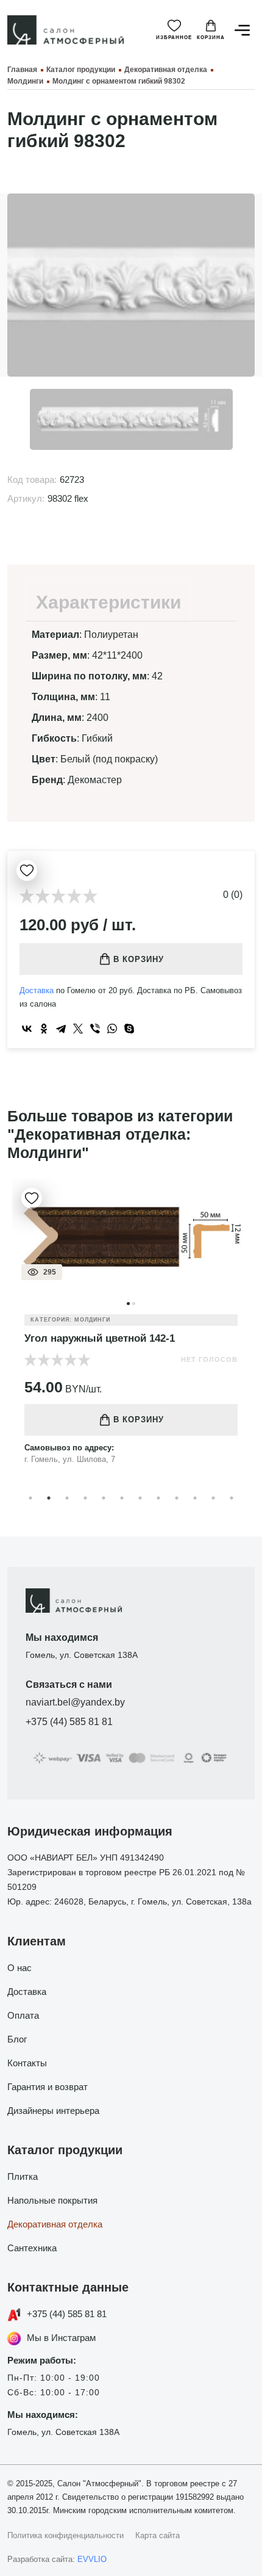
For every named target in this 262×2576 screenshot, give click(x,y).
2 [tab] (49, 1498)
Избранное (174, 38)
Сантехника (32, 2248)
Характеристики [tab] (108, 602)
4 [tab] (85, 1498)
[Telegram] (61, 1029)
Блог (17, 2039)
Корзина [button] (211, 38)
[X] (78, 1029)
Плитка (23, 2176)
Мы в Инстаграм (61, 2338)
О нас (19, 1968)
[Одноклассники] (44, 1029)
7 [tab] (140, 1498)
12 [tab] (232, 1498)
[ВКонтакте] (27, 1029)
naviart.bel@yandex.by (75, 1702)
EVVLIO (92, 2559)
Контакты (27, 2063)
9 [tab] (177, 1498)
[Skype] (129, 1029)
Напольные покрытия (52, 2200)
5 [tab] (104, 1498)
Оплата (23, 2015)
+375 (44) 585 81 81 (69, 1722)
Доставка (37, 990)
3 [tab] (67, 1498)
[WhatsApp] (112, 1029)
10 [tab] (195, 1498)
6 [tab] (122, 1498)
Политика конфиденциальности (65, 2535)
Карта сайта (158, 2535)
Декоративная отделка (55, 2224)
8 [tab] (158, 1498)
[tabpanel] (131, 1331)
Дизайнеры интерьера (53, 2111)
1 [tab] (30, 1498)
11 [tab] (213, 1498)
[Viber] (95, 1029)
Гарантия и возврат (48, 2087)
